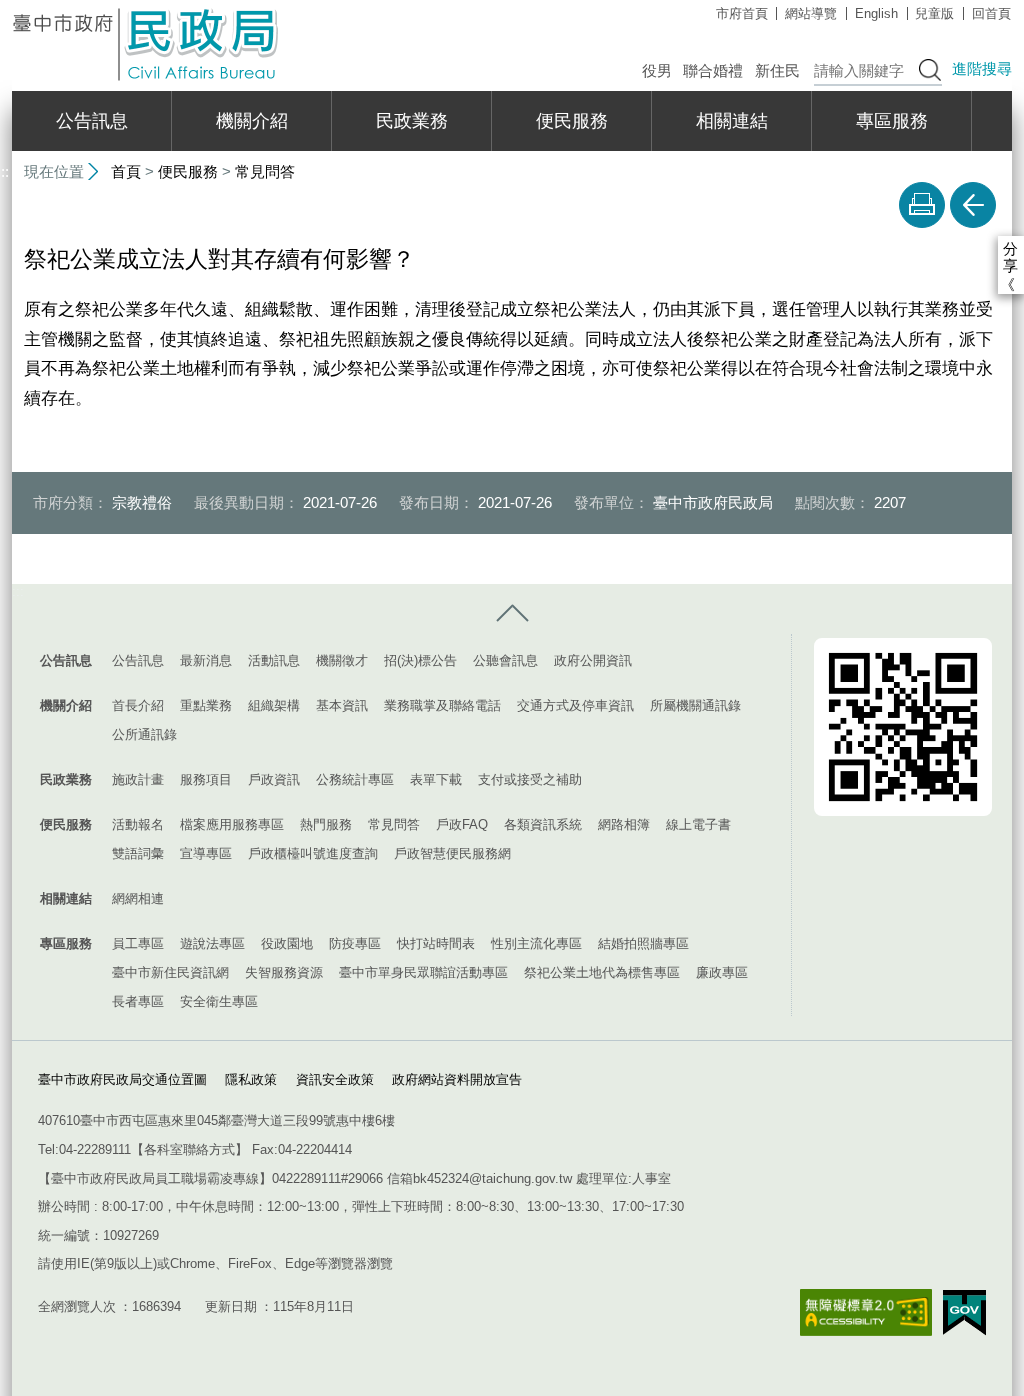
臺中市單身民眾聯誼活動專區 (423, 972)
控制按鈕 (512, 614)
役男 (657, 70)
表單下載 (436, 779)
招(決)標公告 (420, 660)
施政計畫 (138, 779)
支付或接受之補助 (530, 779)
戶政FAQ (462, 824)
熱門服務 (326, 824)
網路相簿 (624, 824)
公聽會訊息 (505, 660)
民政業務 (412, 121)
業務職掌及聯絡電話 (442, 705)
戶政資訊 (274, 779)
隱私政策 (251, 1079)
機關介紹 (252, 121)
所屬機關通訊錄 (695, 705)
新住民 (777, 70)
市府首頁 (742, 13)
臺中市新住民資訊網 (170, 972)
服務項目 (206, 779)
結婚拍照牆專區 (643, 943)
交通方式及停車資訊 (575, 705)
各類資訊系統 (543, 824)
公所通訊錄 (144, 734)
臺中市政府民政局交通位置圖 (122, 1079)
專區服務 (892, 121)
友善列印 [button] (922, 205)
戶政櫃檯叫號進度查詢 (313, 853)
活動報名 (138, 824)
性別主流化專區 (536, 943)
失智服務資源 (284, 972)
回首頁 (991, 13)
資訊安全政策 (335, 1079)
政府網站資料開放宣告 (457, 1079)
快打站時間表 (436, 943)
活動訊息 (274, 660)
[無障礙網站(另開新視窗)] (866, 1312)
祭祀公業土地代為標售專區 (602, 972)
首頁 (126, 171)
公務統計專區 (355, 779)
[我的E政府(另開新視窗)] (964, 1313)
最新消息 (206, 660)
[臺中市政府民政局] (147, 44)
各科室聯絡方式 (189, 1149)
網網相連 (138, 898)
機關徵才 (342, 660)
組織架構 (274, 705)
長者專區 (138, 1001)
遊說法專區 (212, 943)
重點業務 (206, 705)
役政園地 (287, 943)
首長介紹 (138, 705)
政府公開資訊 (593, 660)
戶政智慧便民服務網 (452, 853)
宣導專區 (206, 853)
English (876, 13)
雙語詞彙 (138, 853)
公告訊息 (92, 121)
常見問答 (265, 171)
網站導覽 (811, 13)
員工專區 (138, 943)
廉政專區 (722, 972)
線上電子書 (698, 824)
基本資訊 (342, 705)
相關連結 (732, 121)
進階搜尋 (982, 68)
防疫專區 (355, 943)
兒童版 (934, 13)
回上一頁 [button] (973, 205)
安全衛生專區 (219, 1001)
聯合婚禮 (713, 70)
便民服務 (572, 121)
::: (18, 591)
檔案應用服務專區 (232, 824)
